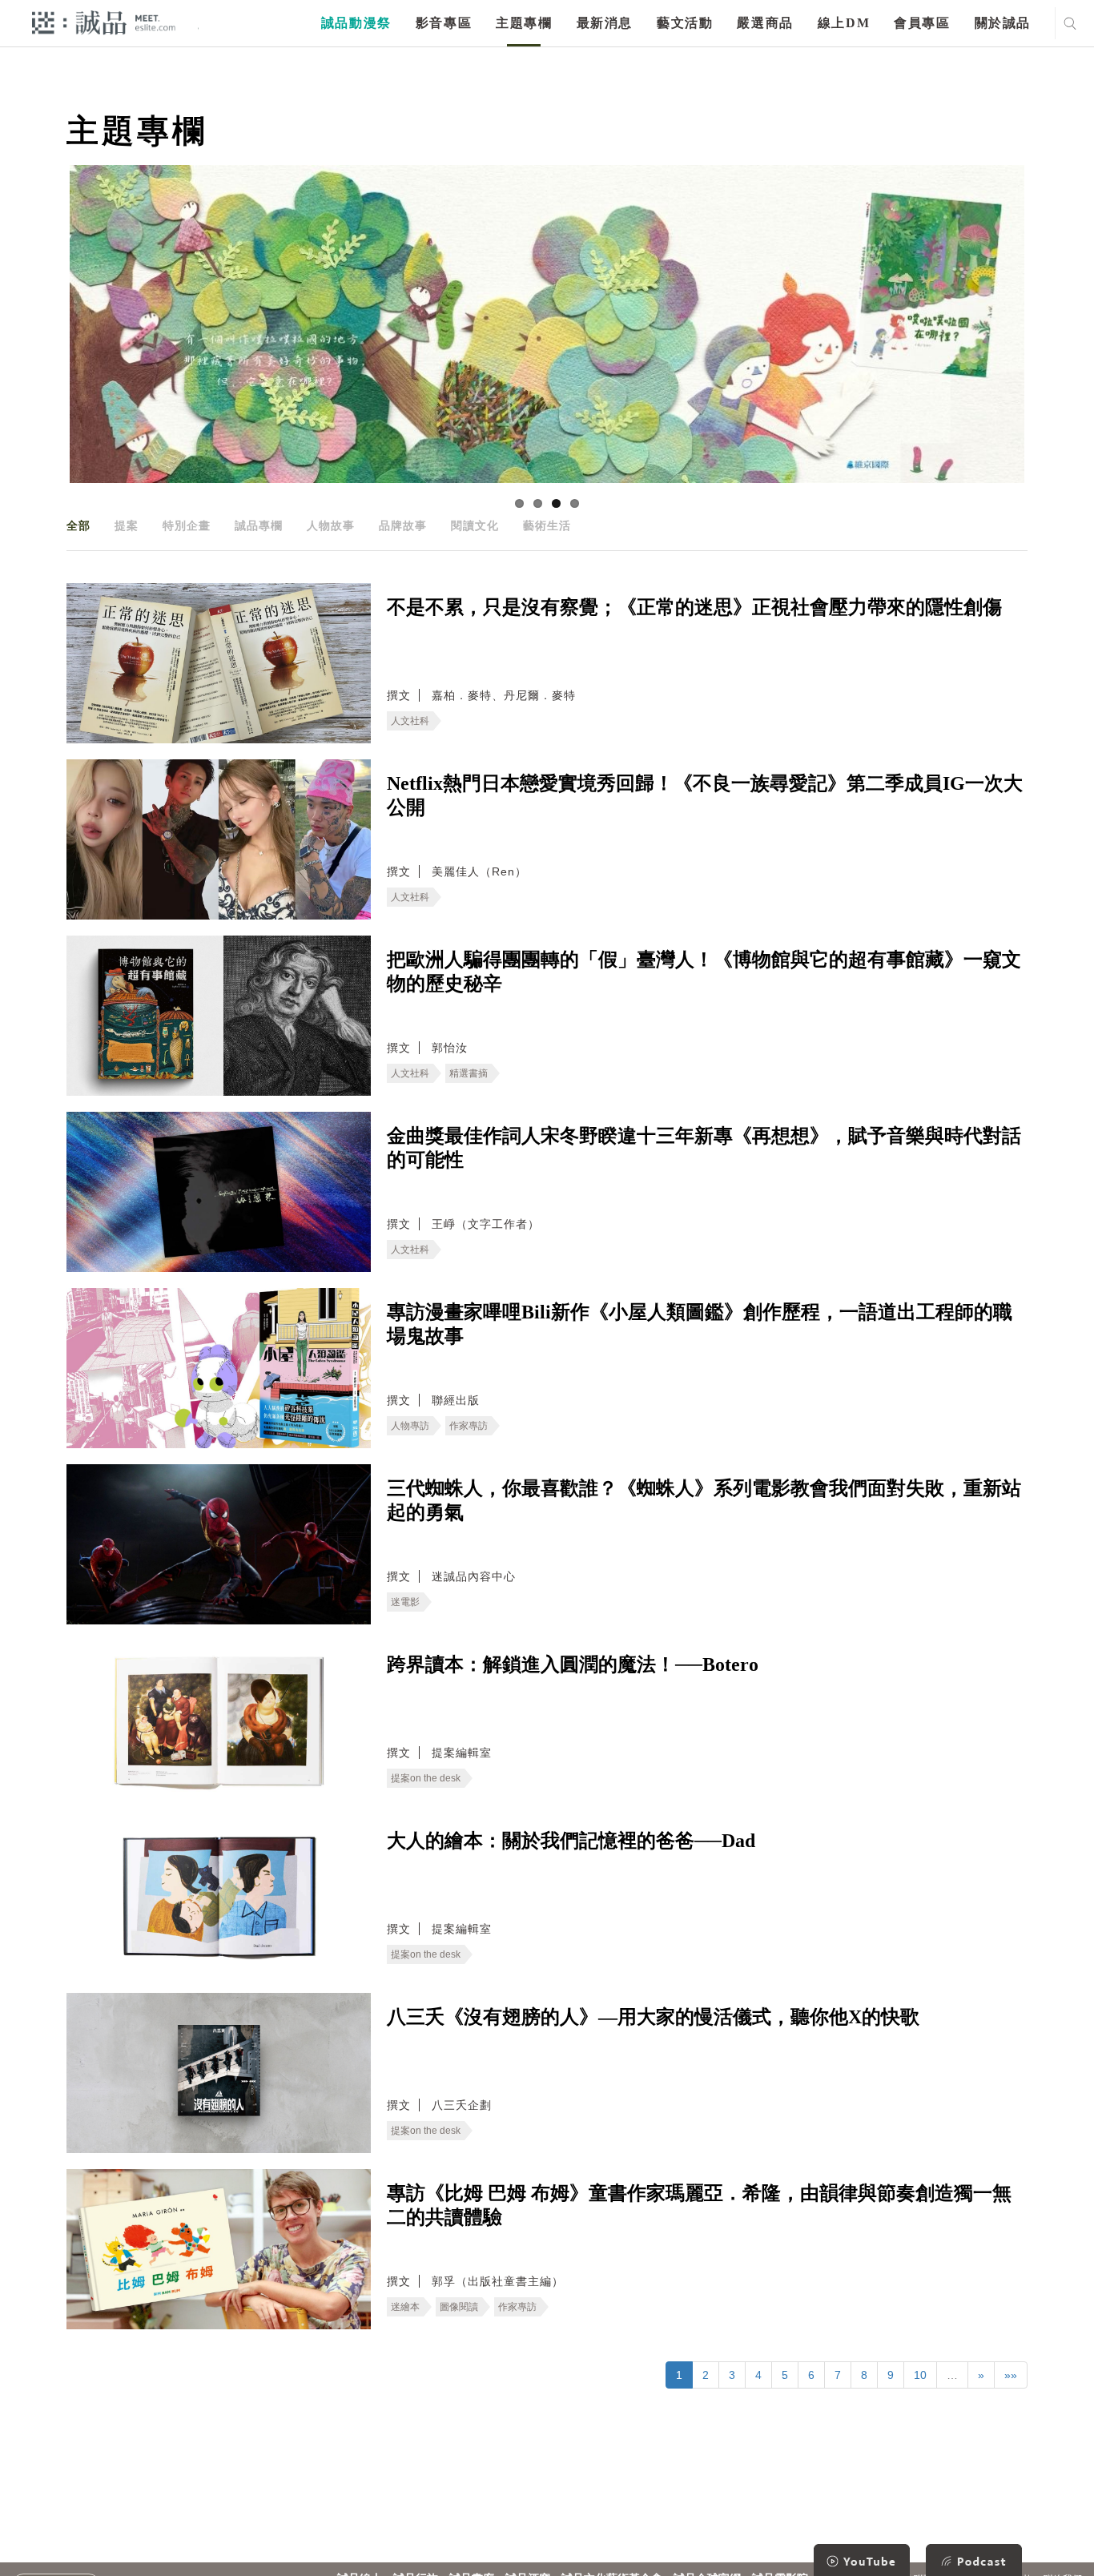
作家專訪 (469, 1426)
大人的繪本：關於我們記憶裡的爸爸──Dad (571, 1841)
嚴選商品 (765, 23)
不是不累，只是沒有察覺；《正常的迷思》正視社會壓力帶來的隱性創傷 (694, 607)
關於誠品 (1003, 23)
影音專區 (444, 23)
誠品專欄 (259, 525)
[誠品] (104, 22)
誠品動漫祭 (356, 23)
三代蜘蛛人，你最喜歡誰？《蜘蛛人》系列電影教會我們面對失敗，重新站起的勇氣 (704, 1500)
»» (1011, 2375)
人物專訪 (410, 1426)
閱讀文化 (475, 525)
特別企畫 (187, 525)
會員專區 (922, 23)
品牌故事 (403, 525)
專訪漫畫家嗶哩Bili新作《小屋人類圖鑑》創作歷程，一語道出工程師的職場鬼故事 (700, 1324)
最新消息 (605, 23)
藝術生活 (547, 525)
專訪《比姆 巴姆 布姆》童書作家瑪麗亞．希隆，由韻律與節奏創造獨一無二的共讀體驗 (699, 2205)
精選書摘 (469, 1073)
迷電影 (405, 1602)
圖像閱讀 (459, 2307)
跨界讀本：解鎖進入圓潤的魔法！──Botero (573, 1664)
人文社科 (410, 721)
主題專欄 (524, 23)
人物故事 (331, 525)
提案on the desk (426, 1778)
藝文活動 (685, 23)
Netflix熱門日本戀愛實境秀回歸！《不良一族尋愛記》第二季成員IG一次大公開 (705, 795)
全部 (78, 525)
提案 (127, 525)
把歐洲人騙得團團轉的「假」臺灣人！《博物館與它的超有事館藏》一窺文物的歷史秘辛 (704, 972)
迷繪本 (405, 2307)
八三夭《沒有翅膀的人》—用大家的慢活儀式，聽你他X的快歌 (653, 2017)
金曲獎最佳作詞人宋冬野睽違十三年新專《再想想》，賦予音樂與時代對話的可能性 (704, 1148)
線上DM (844, 23)
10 (920, 2375)
